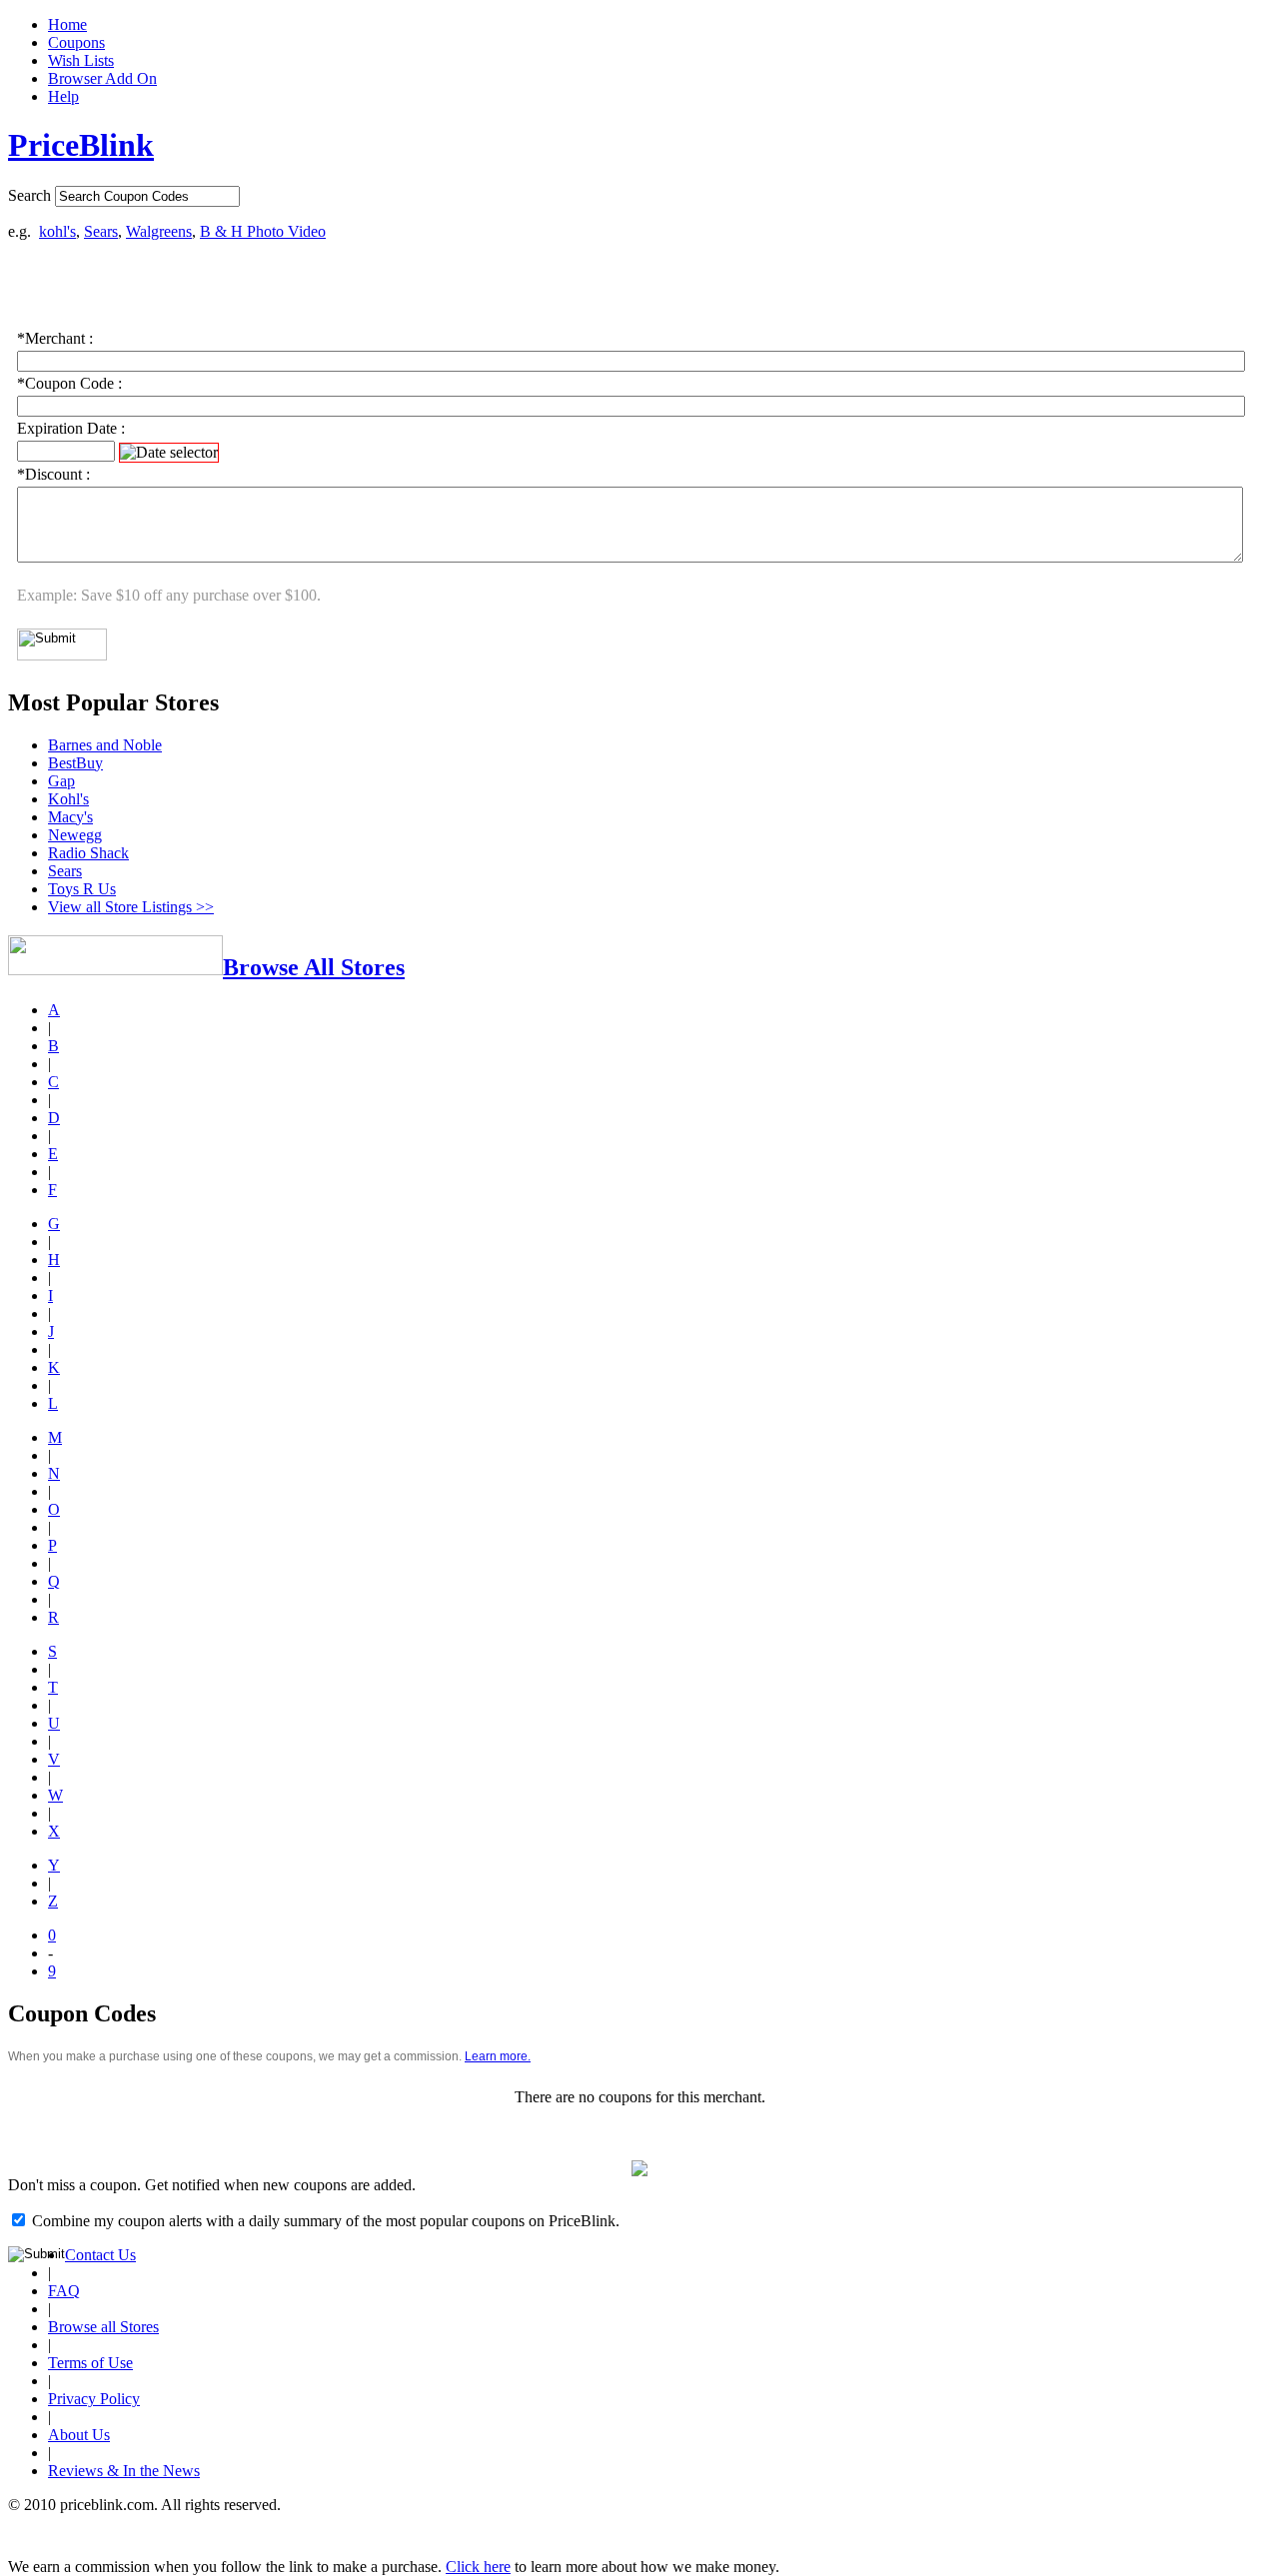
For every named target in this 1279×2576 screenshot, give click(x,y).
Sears (101, 231)
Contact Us (100, 2255)
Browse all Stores (103, 2327)
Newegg (75, 835)
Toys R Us (82, 889)
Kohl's (68, 799)
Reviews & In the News (124, 2471)
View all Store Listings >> (131, 907)
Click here (478, 2567)
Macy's (70, 817)
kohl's (57, 231)
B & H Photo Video (263, 231)
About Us (79, 2435)
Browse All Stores (314, 967)
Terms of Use (90, 2363)
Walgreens (159, 231)
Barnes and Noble (105, 745)
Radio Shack (88, 853)
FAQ (64, 2291)
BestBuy (75, 763)
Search (29, 195)
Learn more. (498, 2056)
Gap (61, 781)
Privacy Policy (94, 2399)
